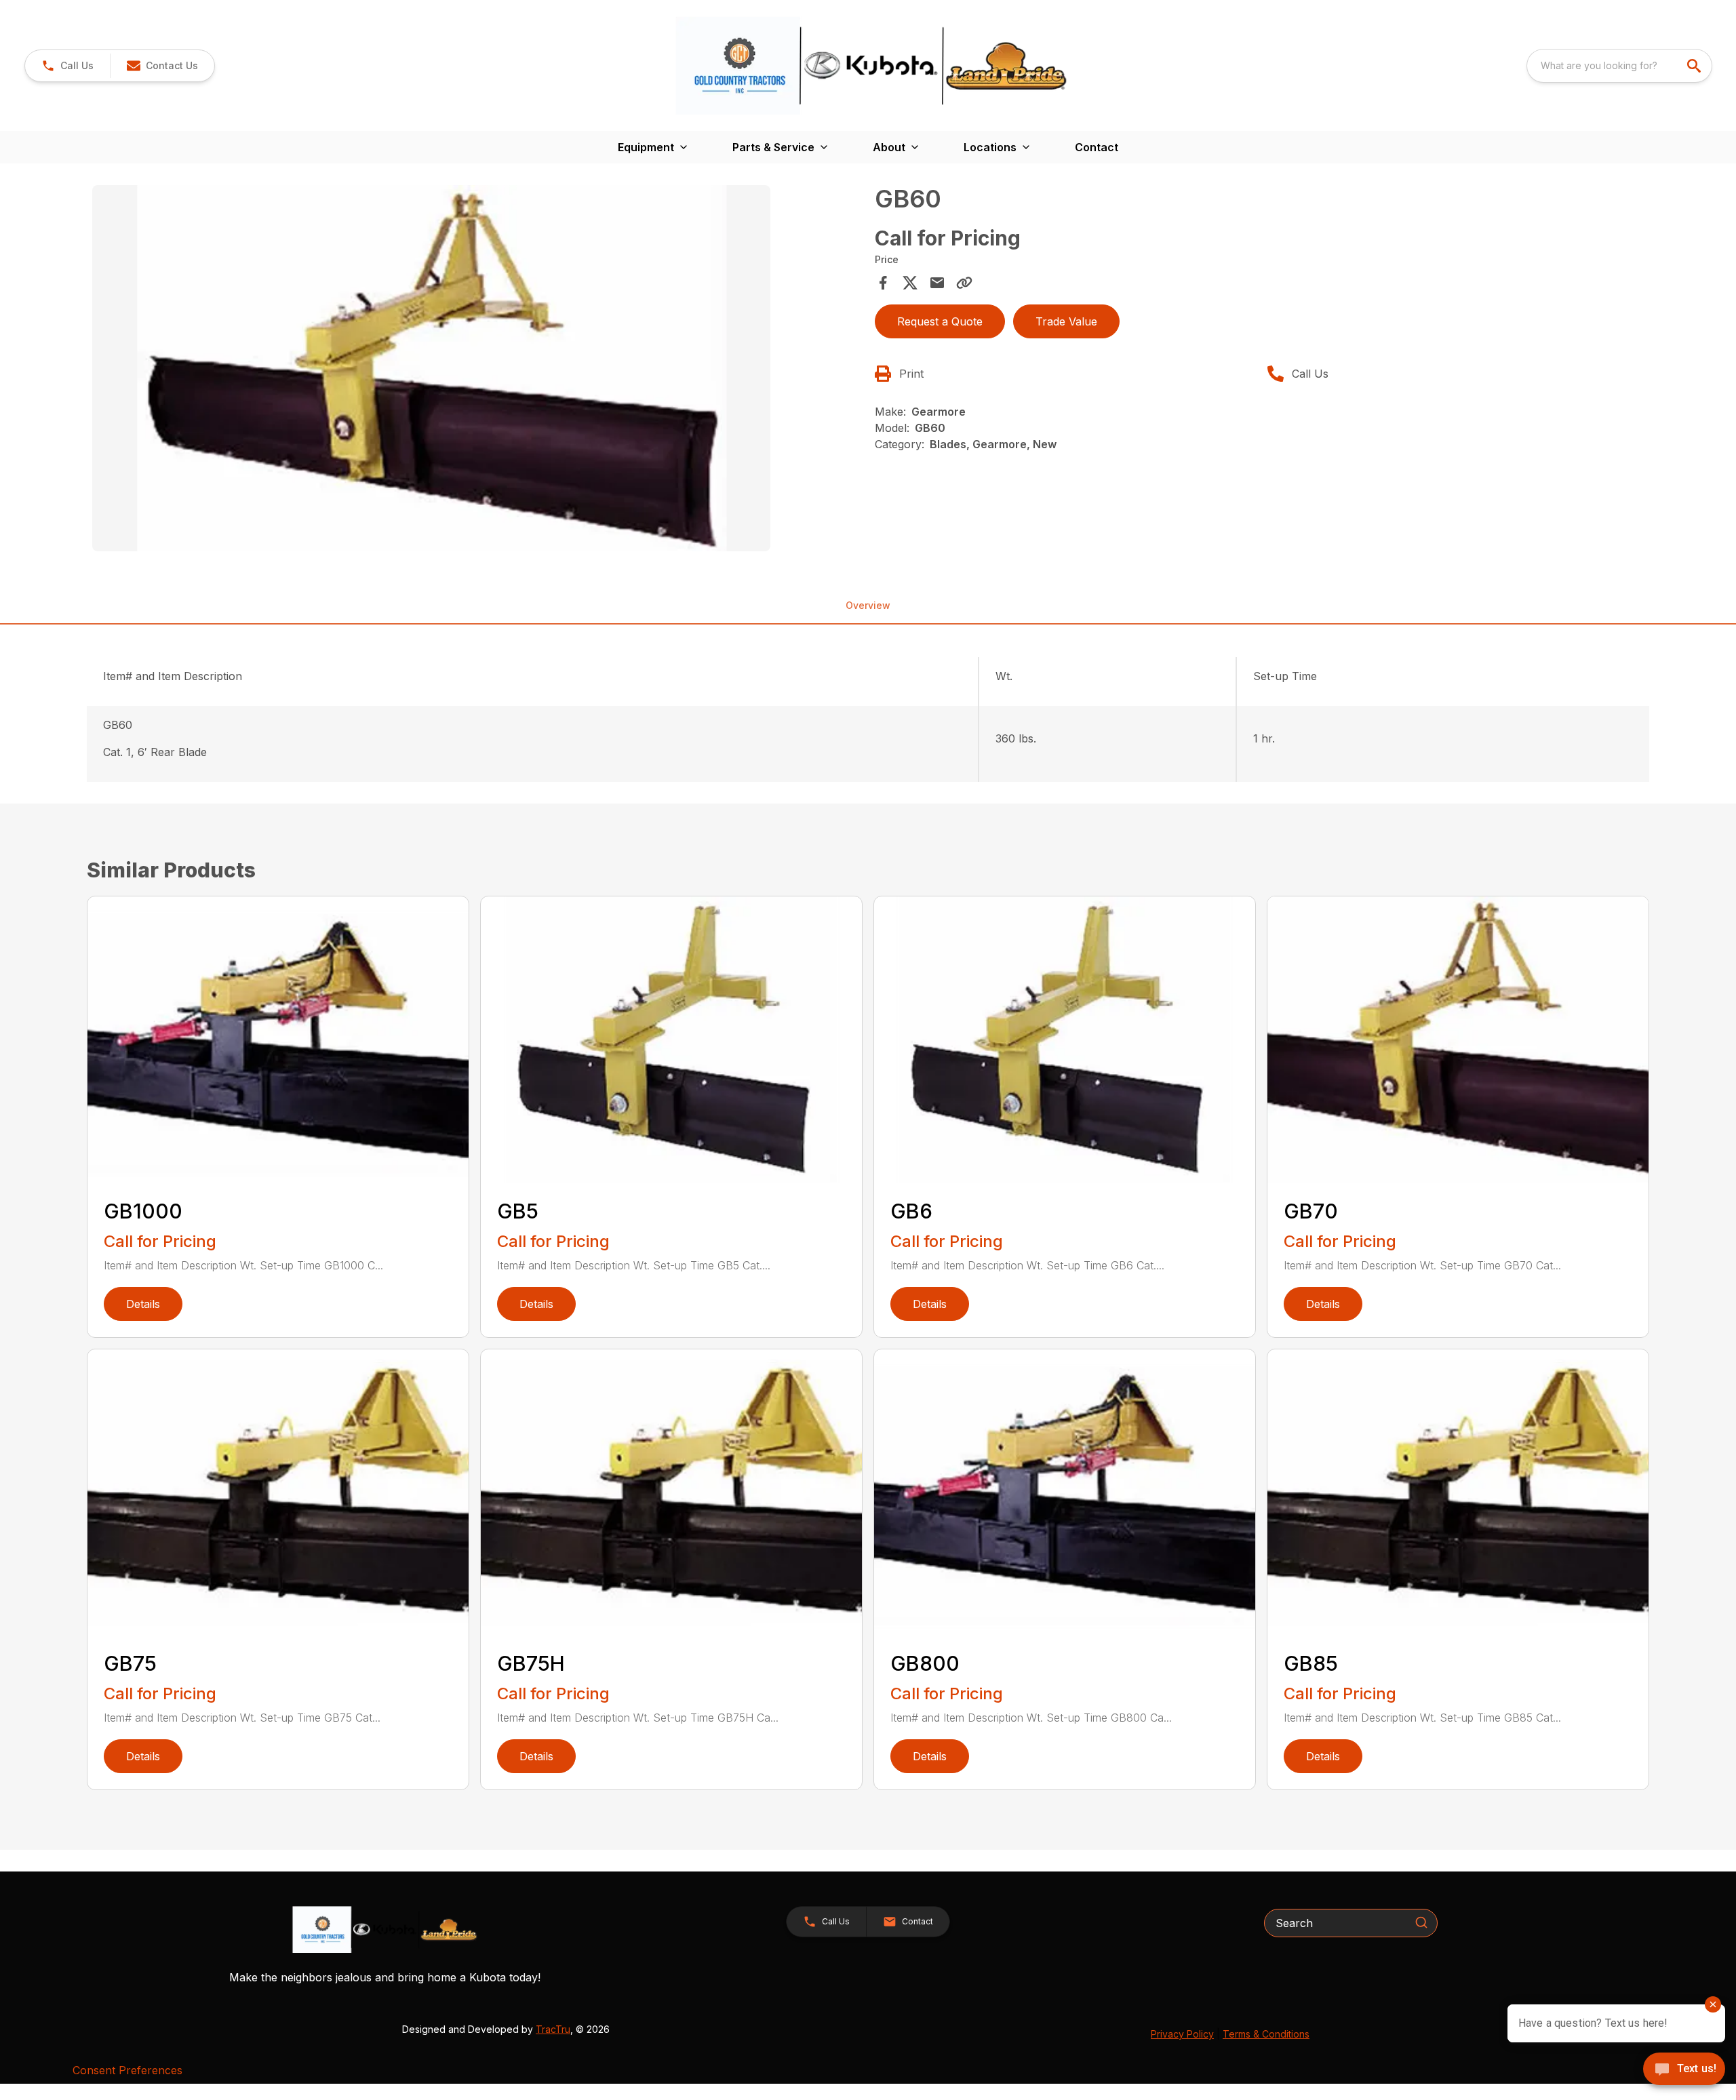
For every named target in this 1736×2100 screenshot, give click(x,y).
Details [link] (143, 1304)
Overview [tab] (868, 605)
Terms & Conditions (1266, 2034)
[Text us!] (1684, 2070)
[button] (67, 66)
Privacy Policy (1182, 2034)
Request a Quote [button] (940, 321)
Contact (1097, 147)
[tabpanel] (477, 370)
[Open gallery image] (431, 368)
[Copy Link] (964, 283)
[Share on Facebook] (883, 283)
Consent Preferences (127, 2070)
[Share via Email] (937, 283)
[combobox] (1619, 66)
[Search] (1421, 1922)
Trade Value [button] (1066, 321)
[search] (1695, 66)
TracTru (553, 2029)
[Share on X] (910, 283)
